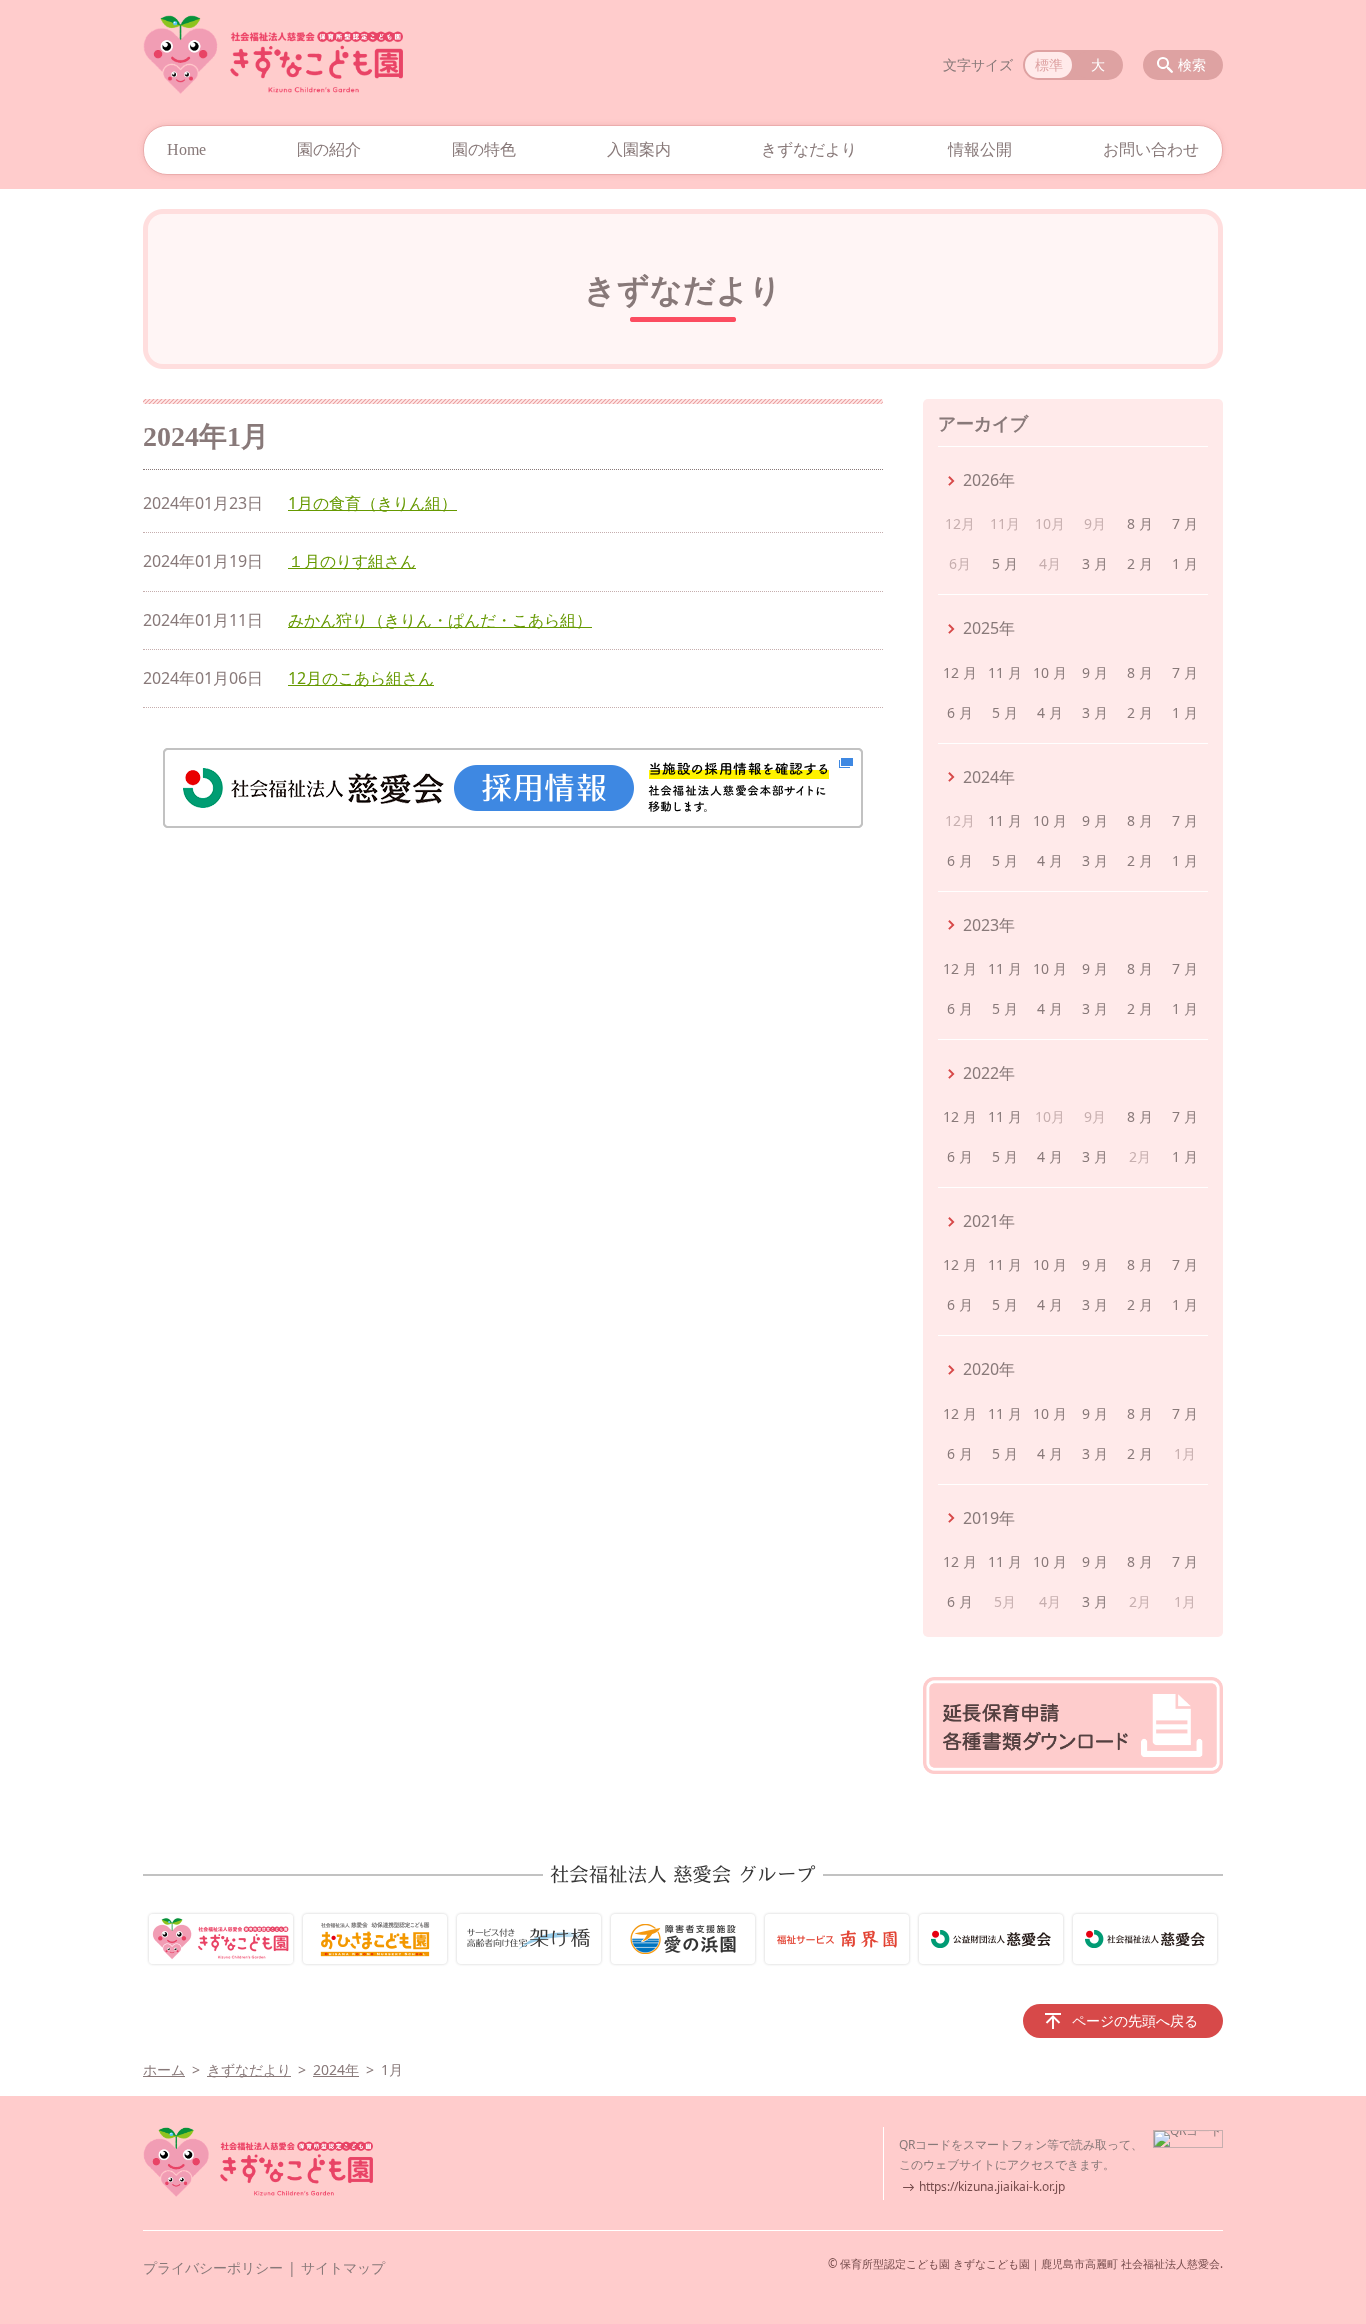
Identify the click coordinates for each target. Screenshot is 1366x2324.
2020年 (989, 1369)
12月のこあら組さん (361, 678)
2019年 (989, 1518)
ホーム (164, 2069)
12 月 (960, 672)
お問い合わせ (1151, 149)
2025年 (989, 628)
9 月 (1095, 672)
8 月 (1140, 523)
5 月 (1005, 563)
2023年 (989, 925)
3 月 (1095, 563)
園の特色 (484, 149)
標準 (1049, 64)
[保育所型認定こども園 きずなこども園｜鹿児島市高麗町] (273, 54)
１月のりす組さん (352, 561)
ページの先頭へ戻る (1135, 2020)
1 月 (1185, 563)
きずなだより (809, 149)
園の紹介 (329, 149)
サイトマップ (343, 2267)
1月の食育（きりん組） (372, 503)
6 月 (960, 712)
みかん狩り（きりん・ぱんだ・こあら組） (440, 620)
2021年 (989, 1221)
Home (186, 149)
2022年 (989, 1073)
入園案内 (639, 149)
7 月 (1185, 523)
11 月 (1005, 672)
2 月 (1140, 563)
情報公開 (980, 149)
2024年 (989, 777)
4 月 (1050, 712)
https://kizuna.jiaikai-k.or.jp (992, 2186)
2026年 (989, 480)
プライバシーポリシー (213, 2267)
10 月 (1050, 672)
